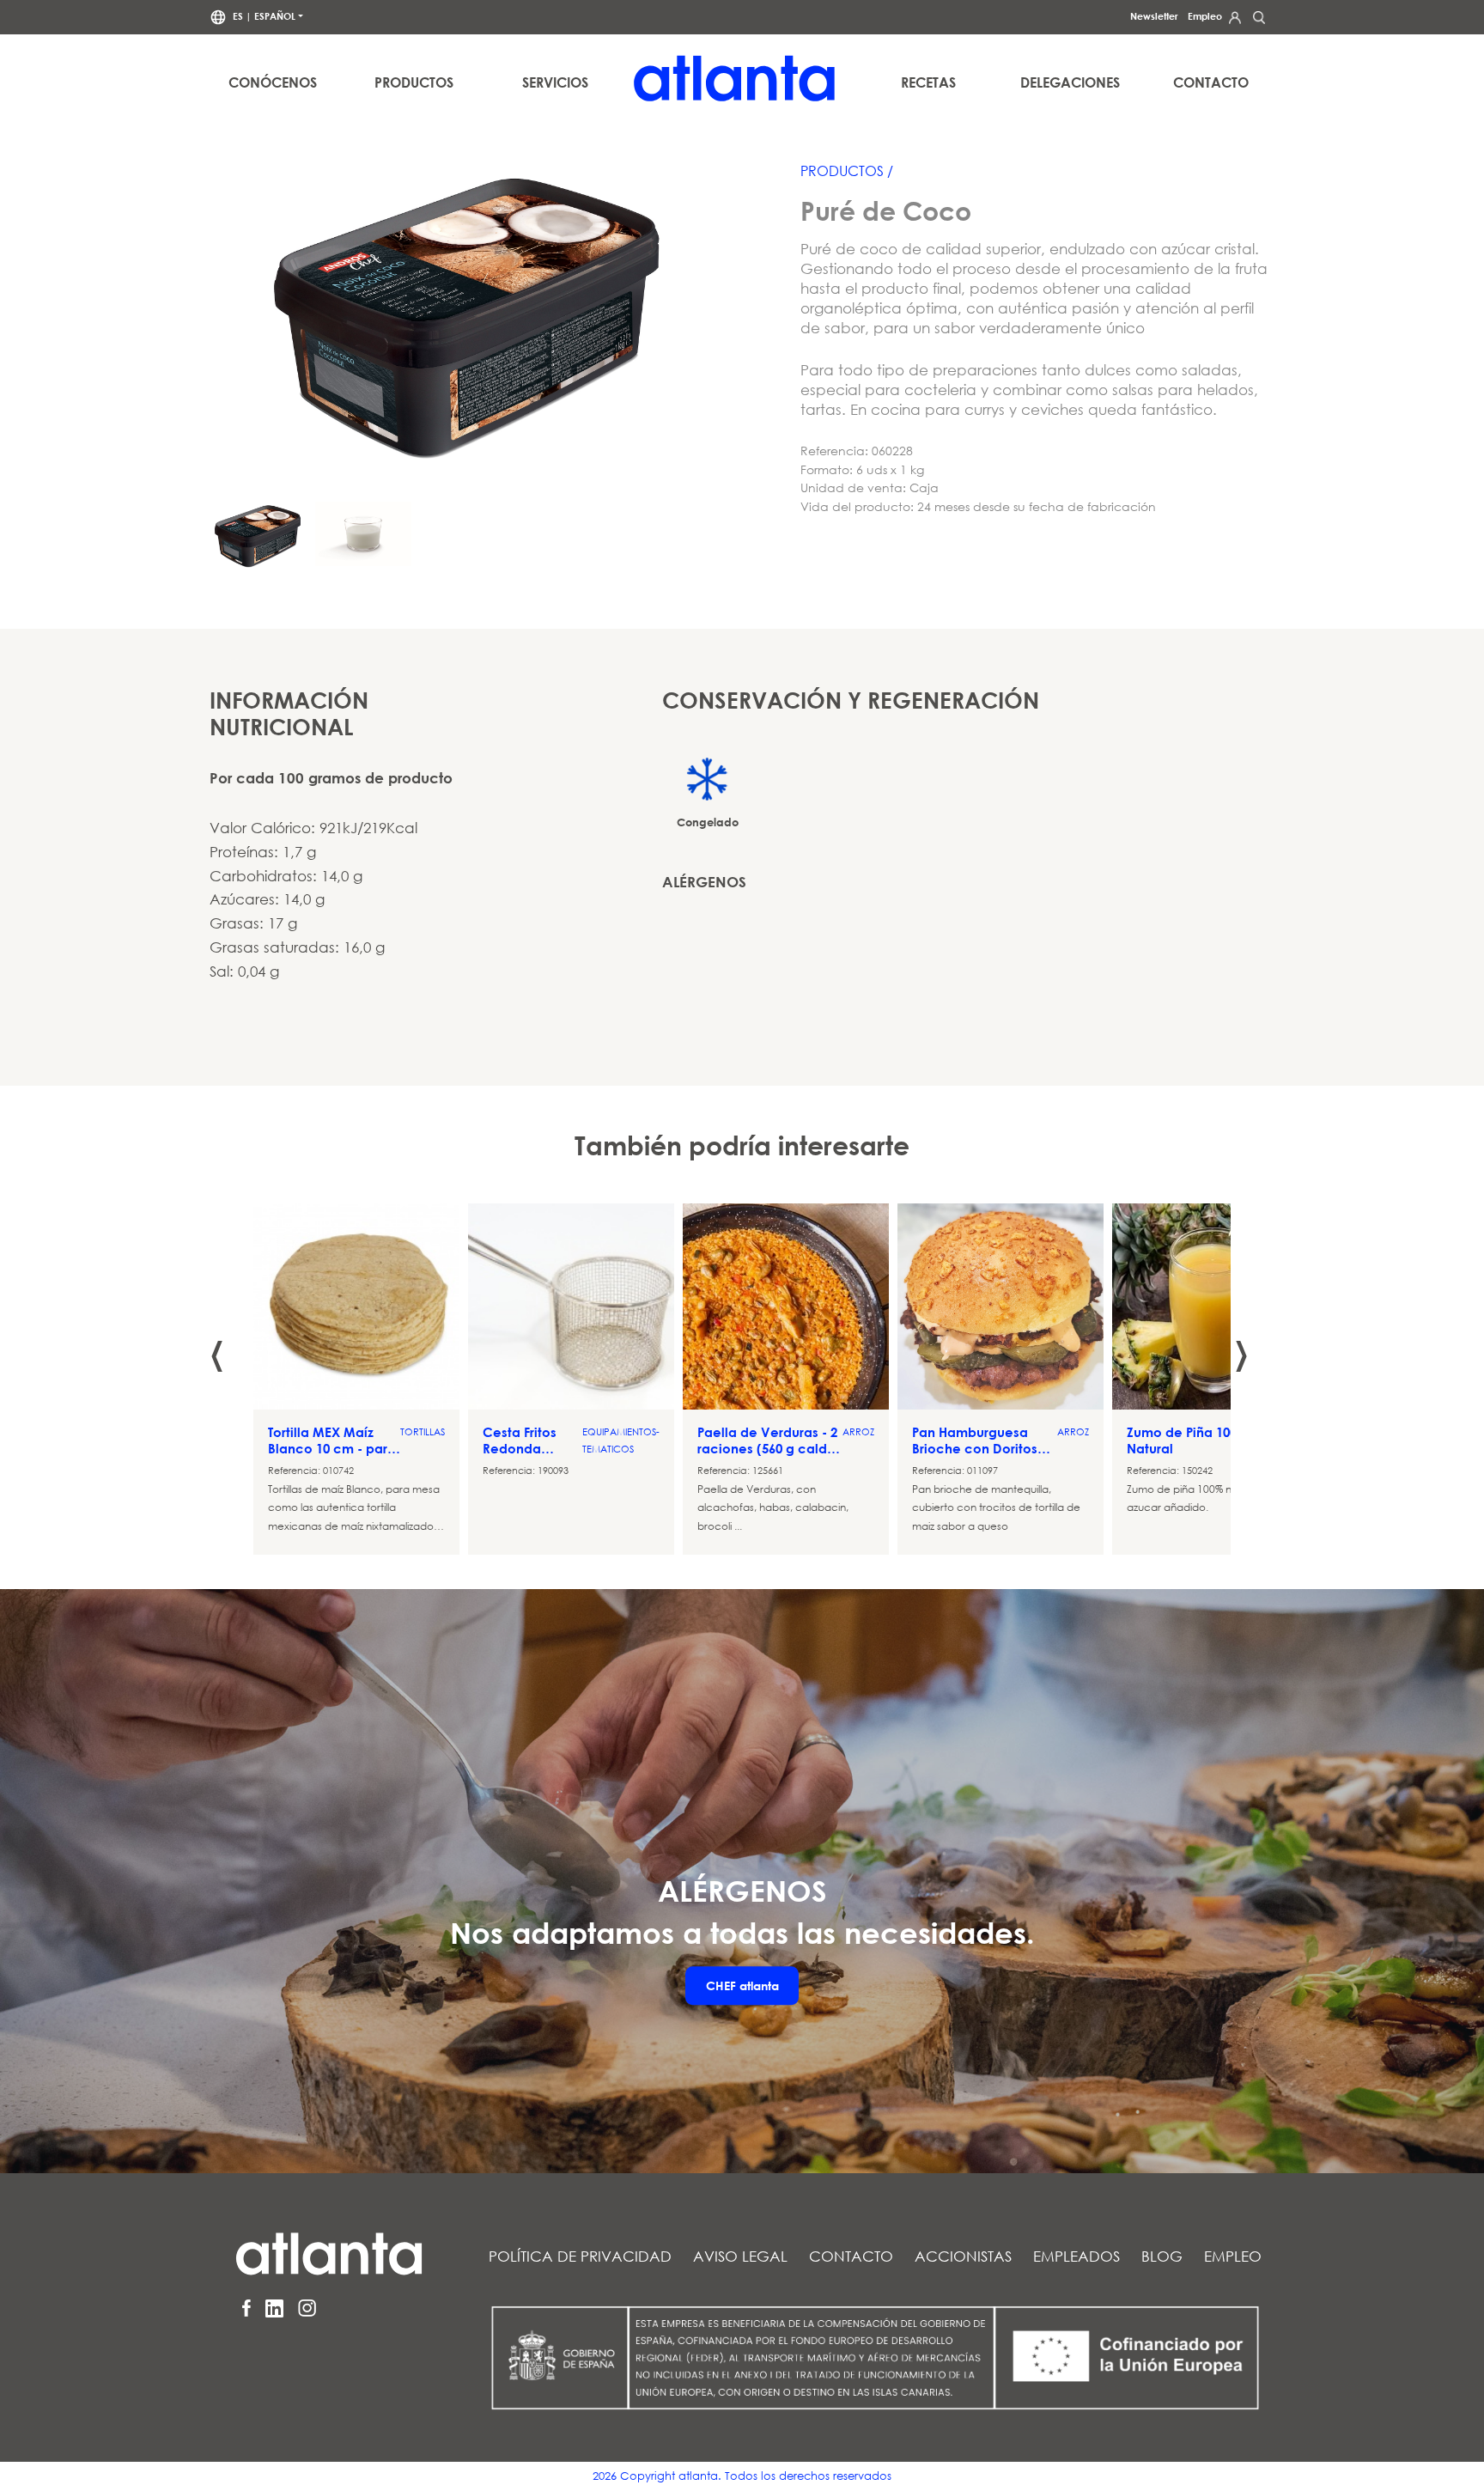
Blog (1162, 2256)
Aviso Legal (740, 2256)
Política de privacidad (580, 2256)
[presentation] (217, 1338)
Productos (414, 82)
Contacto (1211, 82)
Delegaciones (1070, 82)
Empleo (1205, 16)
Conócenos (273, 82)
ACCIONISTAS (963, 2256)
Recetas (928, 82)
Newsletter (1154, 16)
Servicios (555, 82)
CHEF (742, 1985)
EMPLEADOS (1077, 2256)
